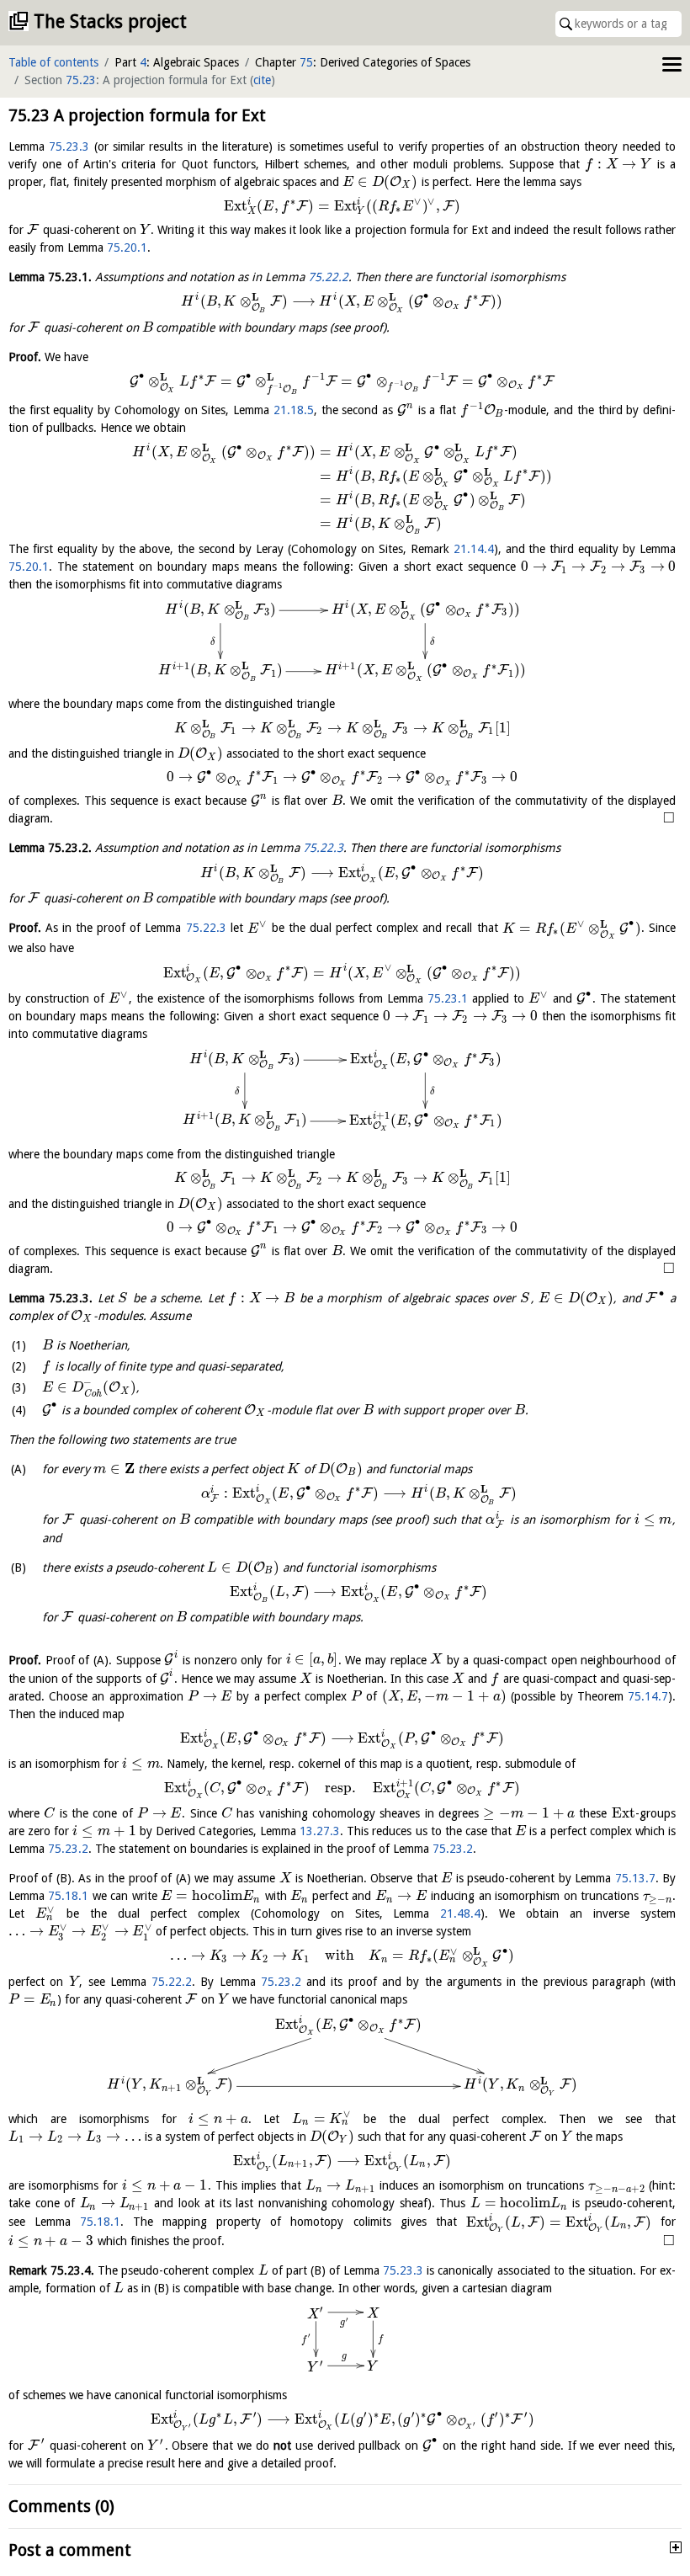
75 (306, 62)
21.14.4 (474, 549)
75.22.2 (328, 277)
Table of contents (53, 62)
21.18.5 (294, 410)
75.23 (81, 80)
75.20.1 (127, 247)
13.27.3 (320, 1831)
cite (262, 80)
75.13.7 (635, 1878)
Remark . (51, 2270)
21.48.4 (460, 1913)
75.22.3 (323, 848)
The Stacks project (110, 21)
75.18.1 (68, 1896)
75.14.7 (648, 1696)
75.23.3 (69, 146)
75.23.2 (68, 1849)
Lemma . (50, 277)
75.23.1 (448, 998)
